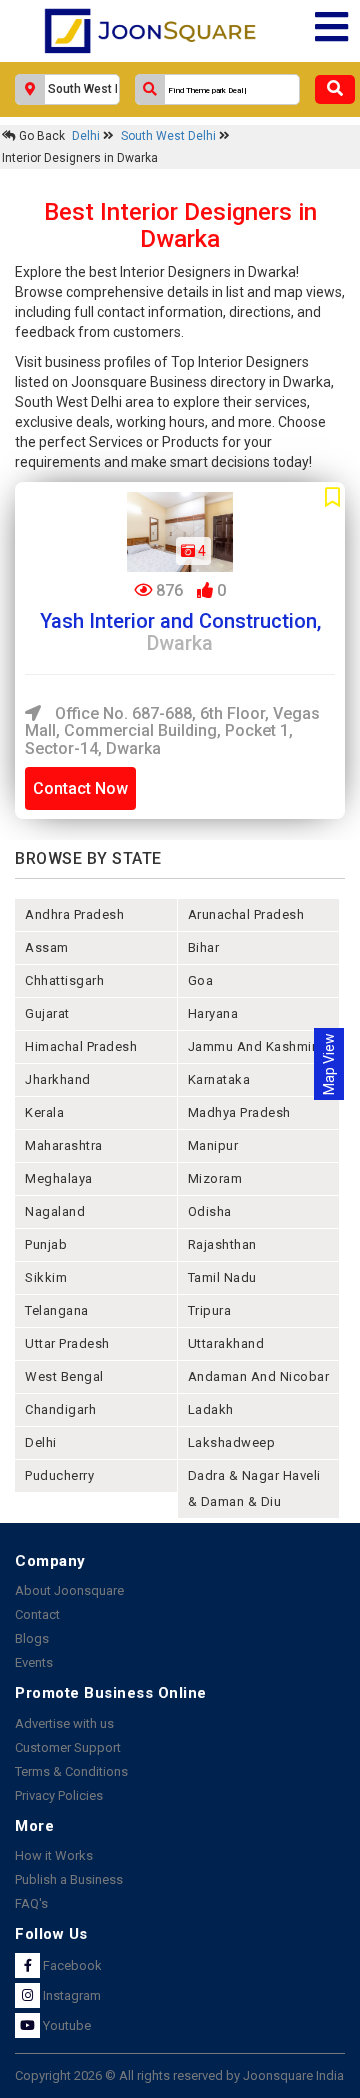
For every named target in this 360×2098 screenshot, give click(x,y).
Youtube (65, 2025)
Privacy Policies (59, 1795)
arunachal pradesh (246, 914)
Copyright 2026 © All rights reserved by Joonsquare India (179, 2075)
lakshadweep (232, 1442)
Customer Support (68, 1747)
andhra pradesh (74, 914)
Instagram (70, 1995)
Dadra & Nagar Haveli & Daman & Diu (254, 1488)
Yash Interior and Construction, (180, 632)
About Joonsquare (69, 1590)
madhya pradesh (239, 1112)
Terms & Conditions (71, 1771)
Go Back (40, 136)
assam (47, 947)
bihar (204, 947)
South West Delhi (170, 136)
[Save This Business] (332, 498)
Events (34, 1662)
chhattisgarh (64, 980)
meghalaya (59, 1178)
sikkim (46, 1277)
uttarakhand (226, 1343)
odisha (210, 1211)
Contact (37, 1614)
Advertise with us (64, 1723)
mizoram (215, 1178)
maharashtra (64, 1145)
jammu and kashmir (252, 1046)
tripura (210, 1310)
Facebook (71, 1965)
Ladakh (211, 1409)
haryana (213, 1013)
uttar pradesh (67, 1343)
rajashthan (222, 1244)
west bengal (64, 1376)
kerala (44, 1112)
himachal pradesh (81, 1046)
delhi (41, 1442)
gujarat (47, 1013)
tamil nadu (222, 1277)
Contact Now (80, 788)
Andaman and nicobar (259, 1376)
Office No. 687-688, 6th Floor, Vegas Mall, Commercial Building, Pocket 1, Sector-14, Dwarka (172, 731)
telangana (57, 1310)
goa (201, 980)
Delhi (87, 136)
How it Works (54, 1855)
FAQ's (31, 1903)
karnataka (219, 1079)
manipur (213, 1145)
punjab (46, 1244)
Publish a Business (69, 1879)
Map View (329, 1064)
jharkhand (58, 1079)
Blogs (32, 1638)
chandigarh (60, 1409)
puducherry (59, 1475)
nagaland (55, 1211)
